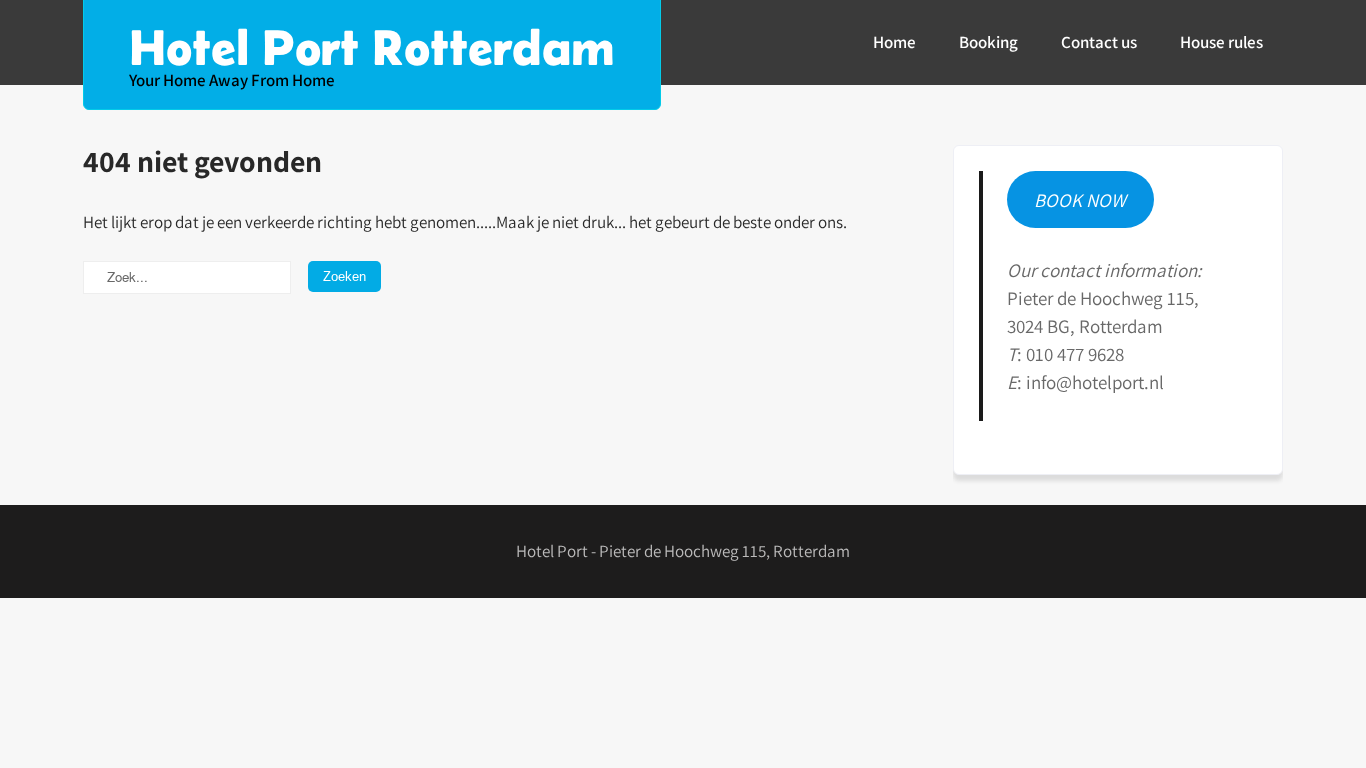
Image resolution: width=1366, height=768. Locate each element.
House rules (1221, 42)
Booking (988, 42)
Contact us (1099, 42)
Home (894, 42)
